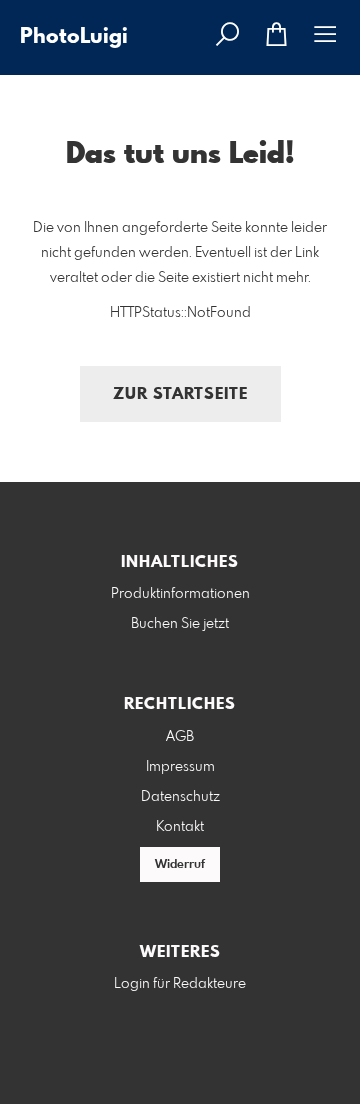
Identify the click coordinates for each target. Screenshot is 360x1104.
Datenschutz (180, 797)
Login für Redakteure (180, 984)
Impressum (180, 767)
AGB (180, 737)
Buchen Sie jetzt (180, 624)
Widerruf (180, 865)
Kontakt (180, 827)
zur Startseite (180, 394)
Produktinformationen (180, 594)
